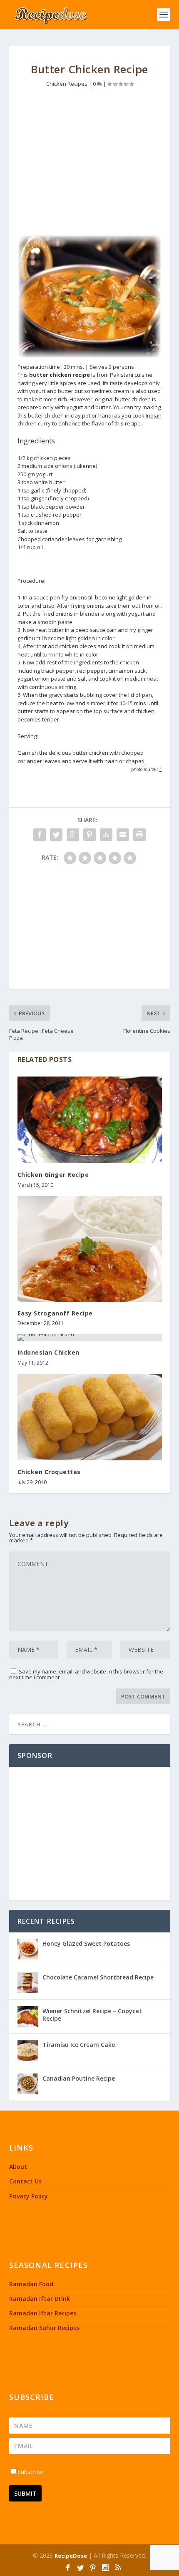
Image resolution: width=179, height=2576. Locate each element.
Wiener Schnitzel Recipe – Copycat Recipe (92, 2015)
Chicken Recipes (67, 84)
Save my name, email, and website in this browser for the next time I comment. (86, 1674)
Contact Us (25, 2181)
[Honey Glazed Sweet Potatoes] (28, 1949)
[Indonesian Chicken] (90, 1338)
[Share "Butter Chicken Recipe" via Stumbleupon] (106, 835)
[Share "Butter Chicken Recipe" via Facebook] (40, 835)
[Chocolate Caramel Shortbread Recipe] (28, 1983)
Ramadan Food (31, 2284)
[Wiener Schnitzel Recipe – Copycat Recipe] (28, 2017)
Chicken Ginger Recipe (53, 1175)
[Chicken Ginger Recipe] (90, 1120)
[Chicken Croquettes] (90, 1417)
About (18, 2167)
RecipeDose (71, 2556)
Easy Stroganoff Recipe (55, 1313)
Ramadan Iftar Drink (40, 2299)
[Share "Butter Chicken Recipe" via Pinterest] (89, 835)
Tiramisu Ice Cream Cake (79, 2045)
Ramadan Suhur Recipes (44, 2328)
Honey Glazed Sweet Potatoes (86, 1943)
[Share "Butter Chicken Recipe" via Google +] (73, 835)
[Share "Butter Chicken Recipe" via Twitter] (56, 835)
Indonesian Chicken (48, 1352)
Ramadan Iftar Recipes (43, 2313)
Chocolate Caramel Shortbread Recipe (98, 1977)
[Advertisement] (90, 163)
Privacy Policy (29, 2196)
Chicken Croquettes (49, 1472)
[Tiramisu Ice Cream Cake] (28, 2050)
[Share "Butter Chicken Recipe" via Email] (123, 835)
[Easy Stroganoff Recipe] (90, 1249)
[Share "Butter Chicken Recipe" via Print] (139, 835)
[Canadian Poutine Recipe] (28, 2084)
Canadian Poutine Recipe (79, 2078)
